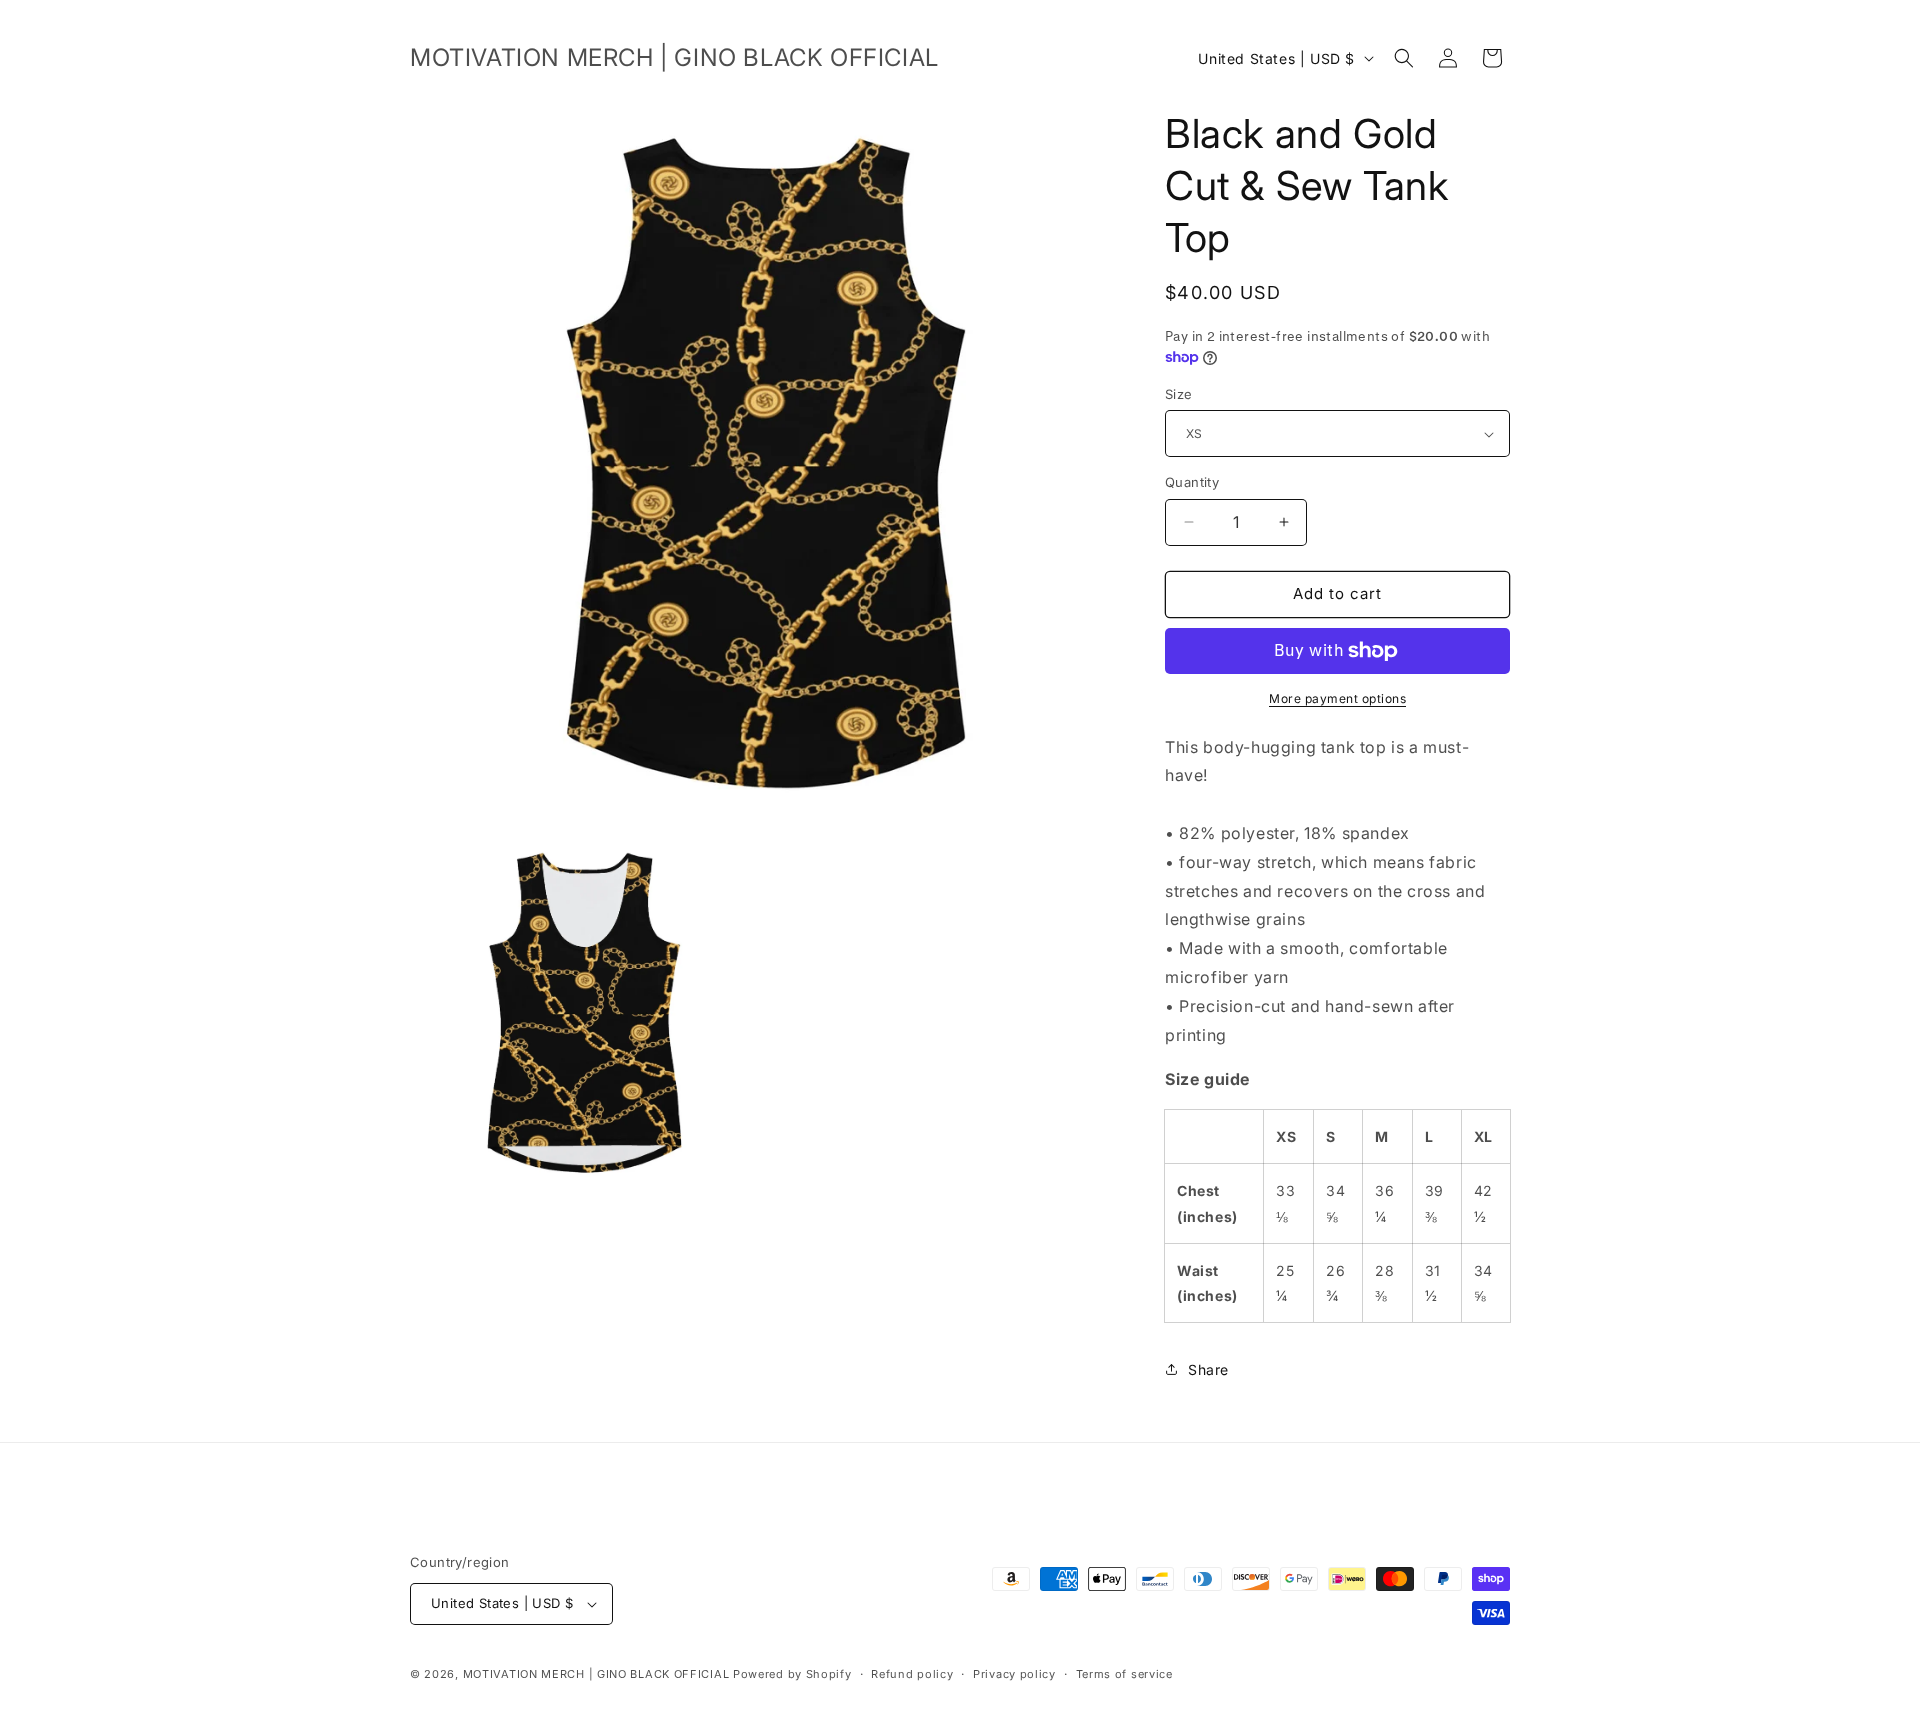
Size (1179, 394)
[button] (1404, 58)
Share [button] (1208, 1369)
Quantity (1192, 482)
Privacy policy (1014, 1674)
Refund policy (912, 1674)
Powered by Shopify (792, 1674)
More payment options (1337, 698)
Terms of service (1124, 1674)
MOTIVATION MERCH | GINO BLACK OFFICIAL (596, 1674)
